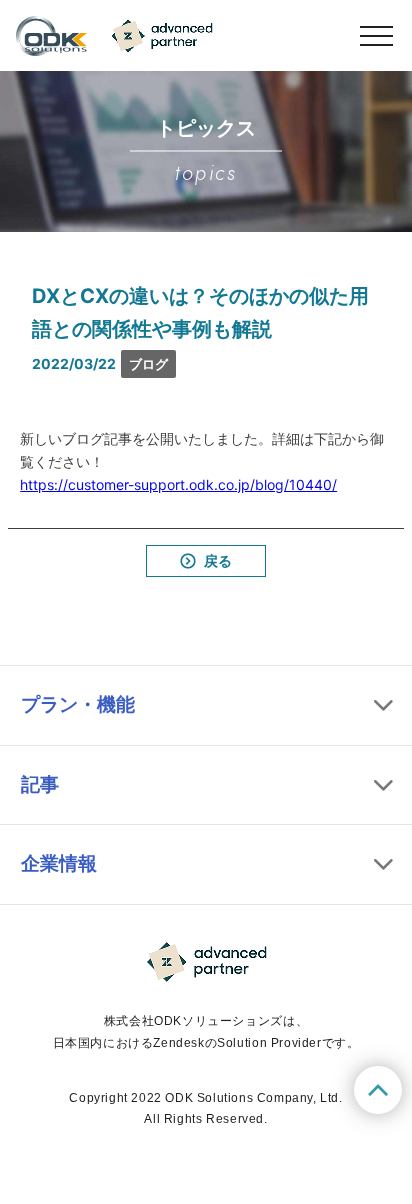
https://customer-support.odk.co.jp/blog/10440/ (178, 484)
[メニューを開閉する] (376, 36)
